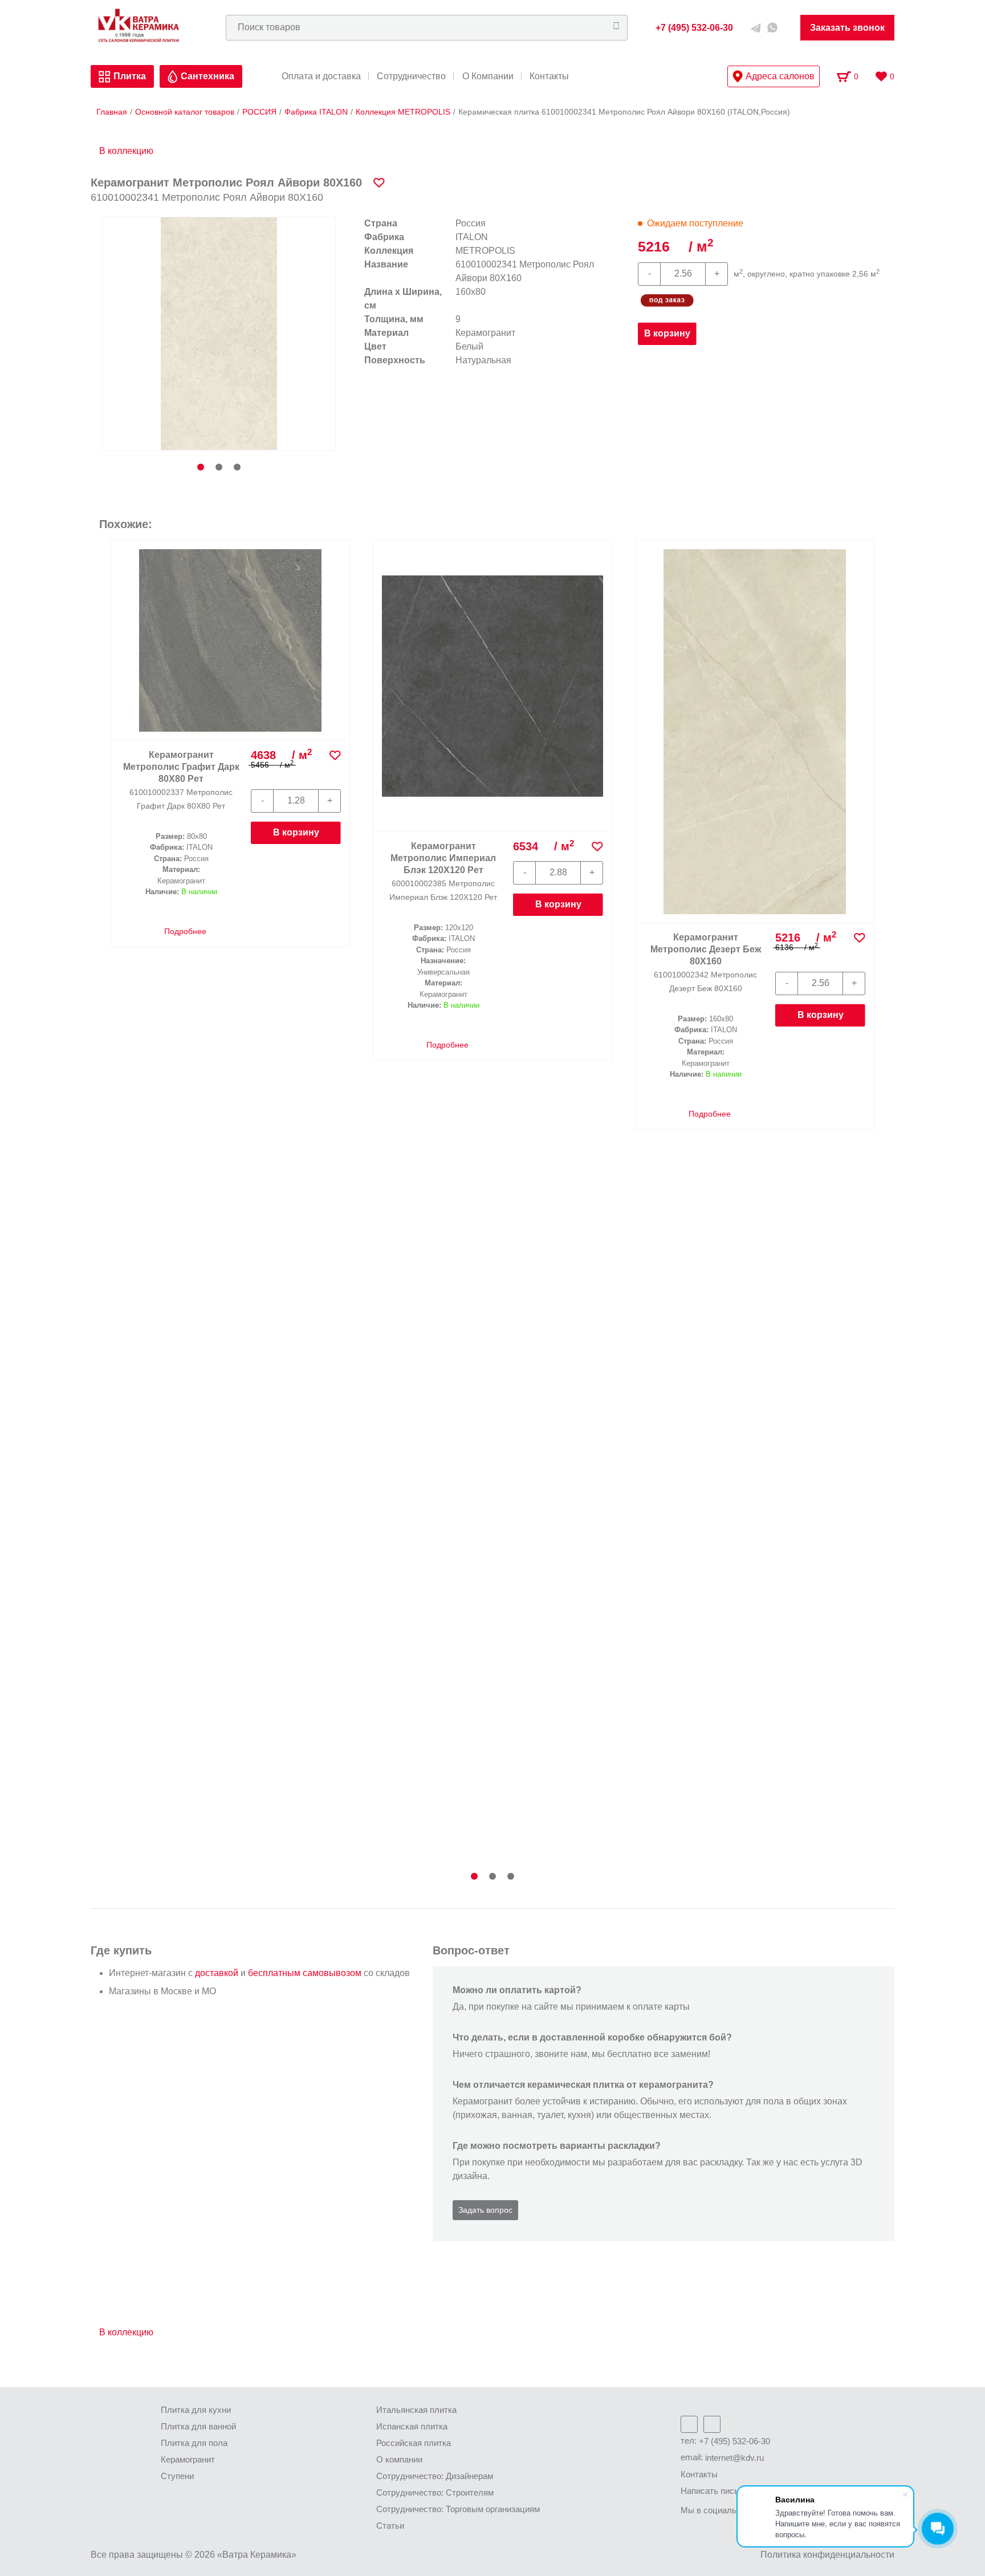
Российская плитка (414, 2443)
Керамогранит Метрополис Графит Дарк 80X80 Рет (181, 767)
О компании (399, 2459)
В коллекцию (126, 151)
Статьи (390, 2526)
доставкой (217, 1973)
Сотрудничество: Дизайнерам (435, 2476)
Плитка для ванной (198, 2426)
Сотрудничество (411, 76)
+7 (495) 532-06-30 (734, 2441)
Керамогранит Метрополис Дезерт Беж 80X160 (706, 949)
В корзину (667, 333)
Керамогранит (188, 2459)
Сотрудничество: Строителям (435, 2492)
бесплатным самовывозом (305, 1973)
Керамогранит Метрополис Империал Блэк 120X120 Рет (443, 858)
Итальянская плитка (416, 2410)
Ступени (177, 2476)
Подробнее (184, 931)
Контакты (549, 76)
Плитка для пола (194, 2443)
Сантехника (207, 76)
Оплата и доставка (321, 76)
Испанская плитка (412, 2426)
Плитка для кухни (196, 2410)
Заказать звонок (847, 28)
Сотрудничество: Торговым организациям (458, 2509)
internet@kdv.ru (734, 2458)
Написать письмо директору (736, 2491)
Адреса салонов (780, 76)
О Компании (488, 76)
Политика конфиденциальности (827, 2555)
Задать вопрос (485, 2210)
